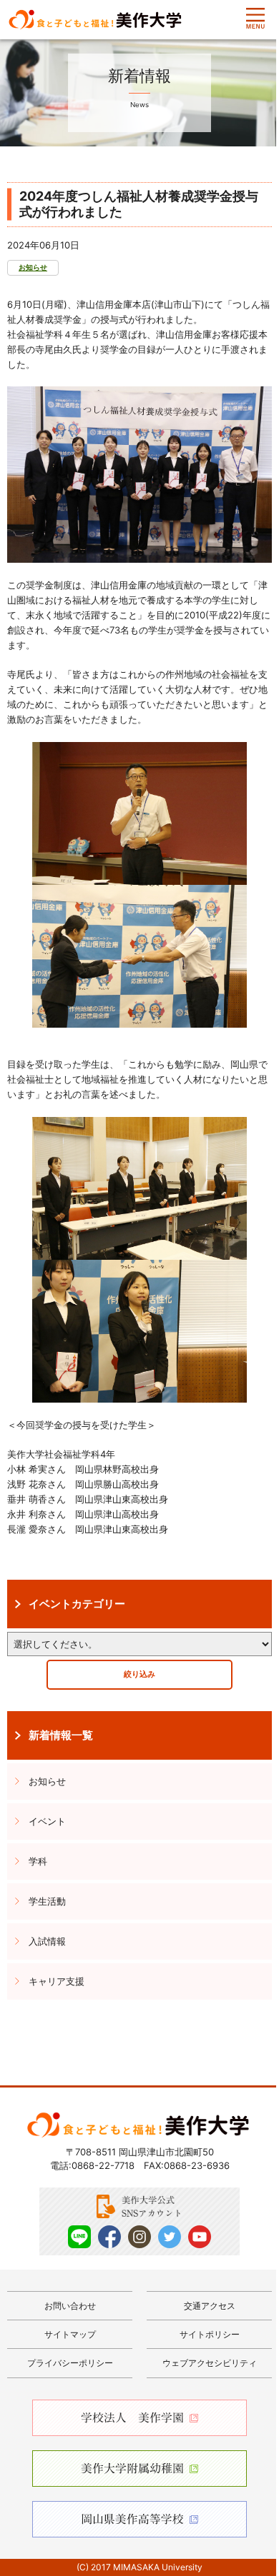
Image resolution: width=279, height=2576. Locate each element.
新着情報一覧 (61, 1735)
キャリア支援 (57, 1981)
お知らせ (33, 267)
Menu (255, 19)
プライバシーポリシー (70, 2363)
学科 (38, 1861)
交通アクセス (210, 2306)
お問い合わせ (70, 2306)
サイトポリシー (210, 2334)
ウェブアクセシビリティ (210, 2363)
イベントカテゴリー (77, 1604)
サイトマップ (70, 2334)
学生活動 (47, 1901)
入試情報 (47, 1941)
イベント (47, 1821)
